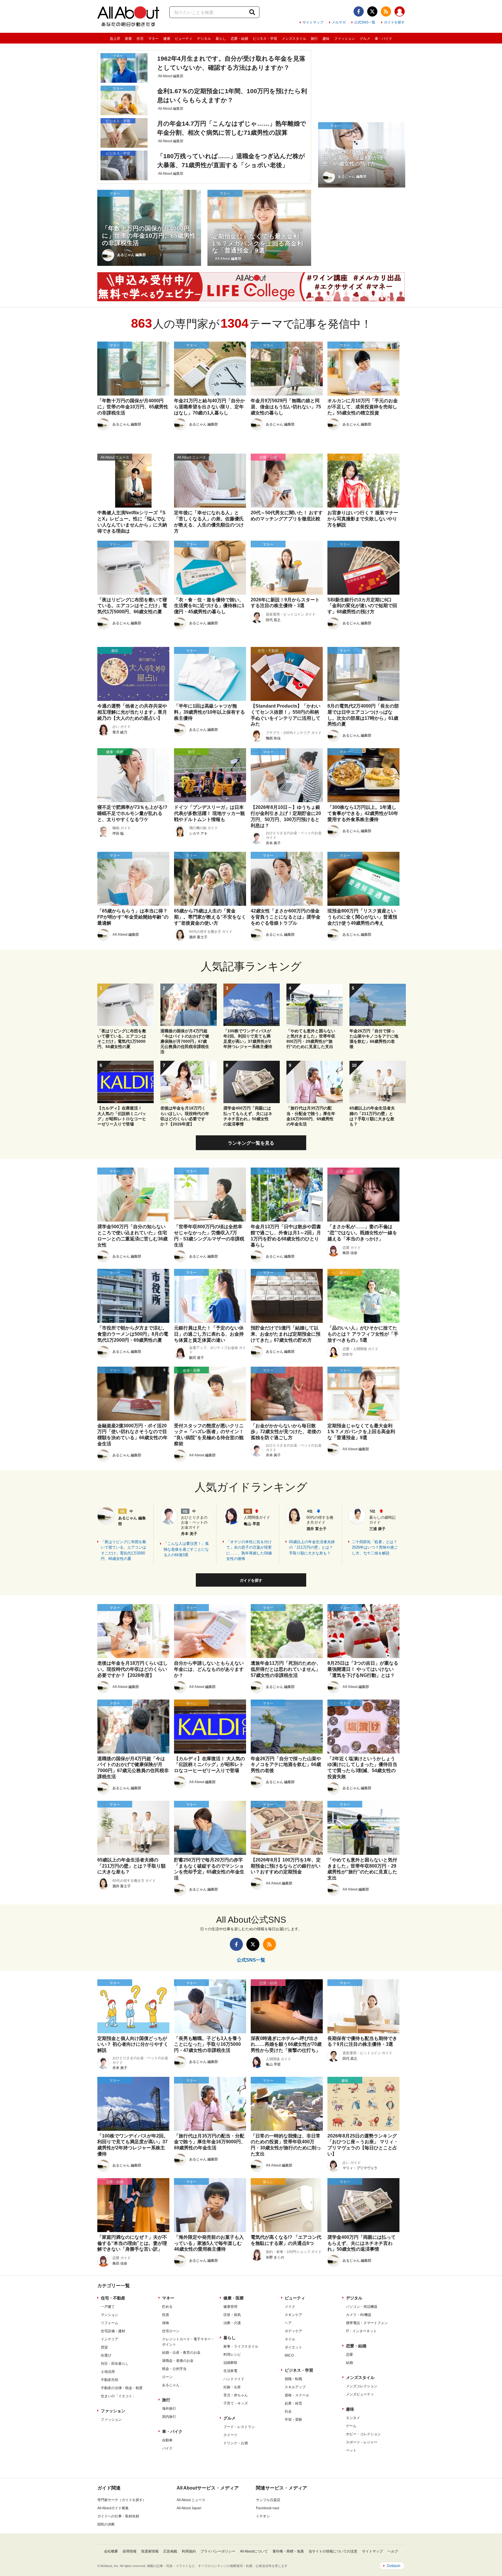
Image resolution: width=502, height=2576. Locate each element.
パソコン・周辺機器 (362, 2307)
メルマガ (339, 22)
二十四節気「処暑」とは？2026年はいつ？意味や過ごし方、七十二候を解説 (375, 1547)
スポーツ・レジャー (362, 2442)
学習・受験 (293, 2420)
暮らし (221, 39)
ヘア (288, 2323)
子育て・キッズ (236, 2403)
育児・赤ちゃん (236, 2395)
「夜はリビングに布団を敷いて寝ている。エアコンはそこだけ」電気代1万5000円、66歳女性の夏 (123, 1550)
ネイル (290, 2339)
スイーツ (230, 2435)
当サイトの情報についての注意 (333, 2551)
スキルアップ (295, 2387)
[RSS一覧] (386, 11)
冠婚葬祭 (230, 2363)
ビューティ (184, 39)
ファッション (345, 39)
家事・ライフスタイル (241, 2346)
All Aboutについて (254, 2551)
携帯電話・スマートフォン (367, 2323)
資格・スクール (297, 2395)
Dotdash (394, 2566)
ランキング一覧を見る (251, 1143)
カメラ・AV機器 (359, 2315)
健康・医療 (234, 2298)
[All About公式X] (372, 11)
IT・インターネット (361, 2331)
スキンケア (293, 2315)
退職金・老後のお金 (178, 2361)
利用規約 (189, 2551)
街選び (106, 2355)
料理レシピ (232, 2355)
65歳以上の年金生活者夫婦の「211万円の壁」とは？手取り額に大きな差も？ (312, 1547)
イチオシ (263, 2516)
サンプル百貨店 (268, 2500)
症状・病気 (232, 2315)
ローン (167, 2377)
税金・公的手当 (174, 2369)
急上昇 (115, 39)
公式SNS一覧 (365, 22)
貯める (167, 2307)
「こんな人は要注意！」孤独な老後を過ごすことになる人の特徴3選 (186, 1549)
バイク (167, 2448)
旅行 (314, 39)
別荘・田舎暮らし (115, 2364)
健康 (167, 39)
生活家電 (230, 2371)
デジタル (204, 39)
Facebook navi (268, 2508)
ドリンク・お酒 (236, 2443)
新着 (128, 39)
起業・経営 (293, 2403)
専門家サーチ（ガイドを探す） (122, 2500)
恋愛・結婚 (239, 39)
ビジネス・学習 (265, 39)
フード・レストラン (239, 2427)
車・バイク (383, 39)
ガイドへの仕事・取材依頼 (118, 2516)
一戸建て (108, 2307)
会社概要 (111, 2551)
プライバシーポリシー (218, 2551)
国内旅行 (169, 2417)
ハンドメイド (234, 2379)
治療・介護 (232, 2323)
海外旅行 (169, 2409)
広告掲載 (170, 2551)
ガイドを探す (394, 22)
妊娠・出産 (232, 2387)
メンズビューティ (360, 2394)
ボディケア (293, 2331)
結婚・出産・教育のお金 (181, 2353)
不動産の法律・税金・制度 (122, 2388)
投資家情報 (150, 2551)
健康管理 (230, 2307)
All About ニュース (191, 2500)
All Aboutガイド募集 (113, 2508)
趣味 (326, 39)
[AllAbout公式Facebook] (359, 11)
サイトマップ (313, 22)
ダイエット (293, 2347)
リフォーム (110, 2323)
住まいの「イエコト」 (118, 2396)
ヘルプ (393, 2551)
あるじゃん (171, 2385)
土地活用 (108, 2372)
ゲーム (351, 2426)
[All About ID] (400, 12)
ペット (351, 2450)
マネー (153, 39)
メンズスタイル (294, 39)
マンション (110, 2315)
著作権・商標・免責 (288, 2551)
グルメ (365, 39)
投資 (166, 2315)
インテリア (110, 2339)
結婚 (349, 2363)
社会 (288, 2411)
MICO (289, 2355)
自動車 (167, 2440)
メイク (290, 2307)
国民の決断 (106, 2524)
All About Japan (189, 2508)
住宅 (140, 39)
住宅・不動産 (113, 2298)
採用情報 (130, 2551)
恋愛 (349, 2355)
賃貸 (104, 2347)
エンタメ (353, 2418)
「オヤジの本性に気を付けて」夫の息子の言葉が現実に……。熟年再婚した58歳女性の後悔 (249, 1550)
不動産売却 (110, 2380)
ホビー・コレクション (363, 2434)
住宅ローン (171, 2331)
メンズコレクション (362, 2386)
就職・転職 (293, 2379)
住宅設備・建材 (113, 2331)
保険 (166, 2323)
